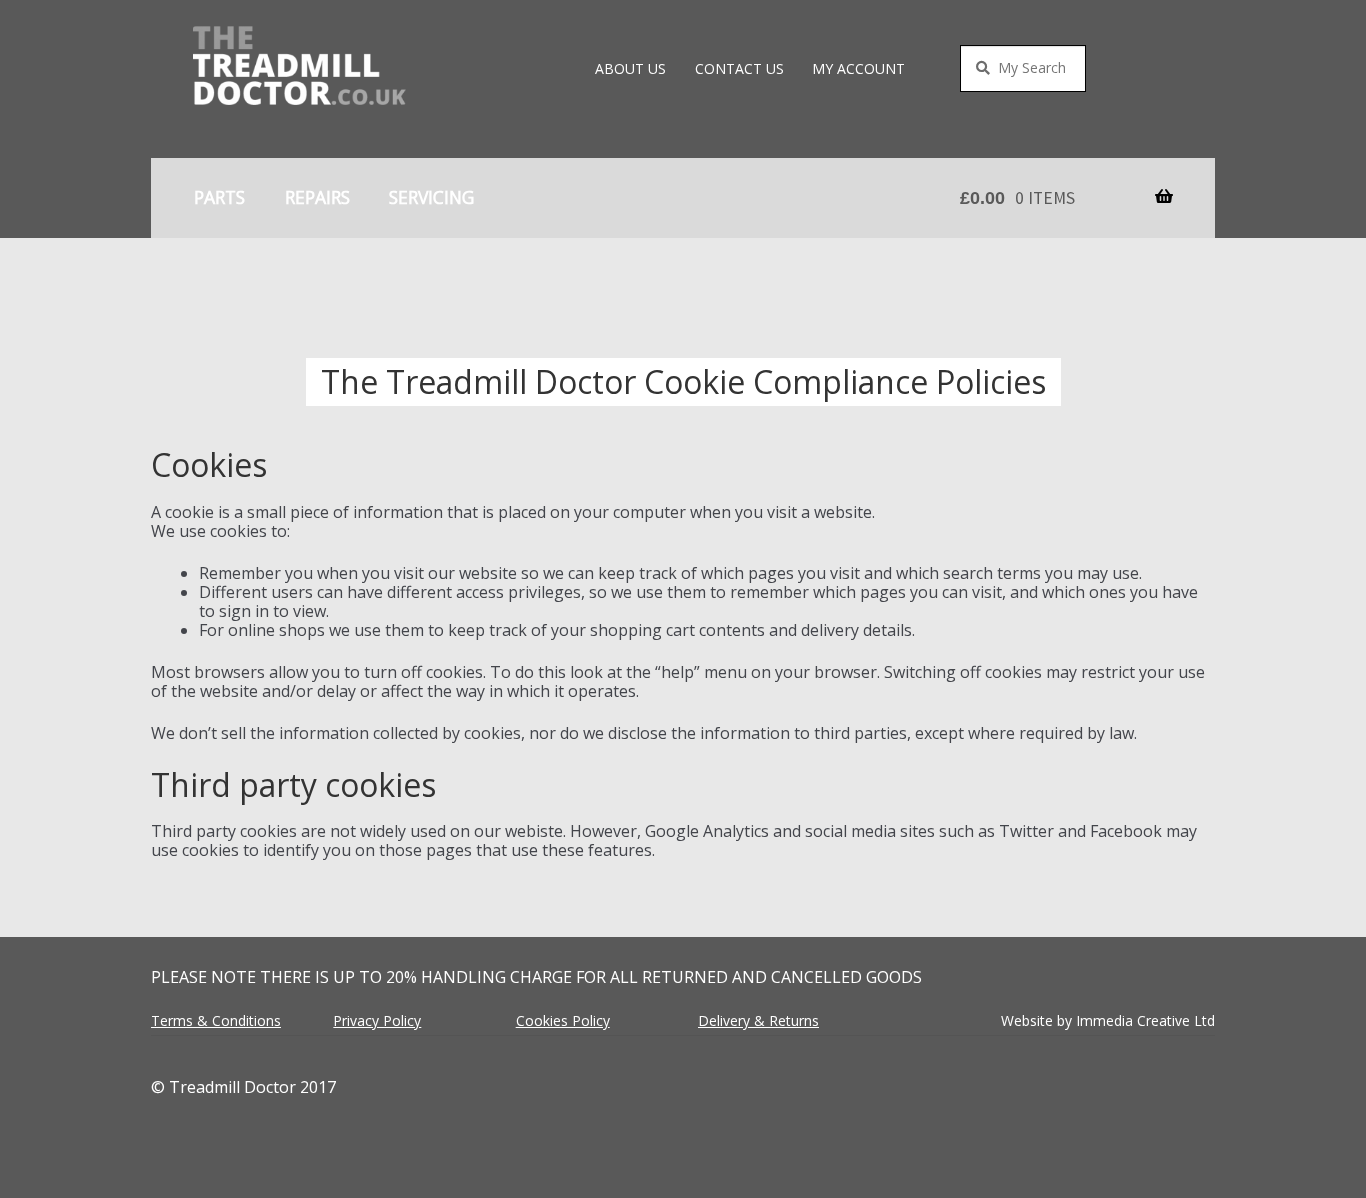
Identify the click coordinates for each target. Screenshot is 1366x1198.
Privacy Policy (377, 1020)
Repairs (317, 197)
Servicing (431, 197)
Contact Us (739, 68)
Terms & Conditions (216, 1020)
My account (858, 68)
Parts (219, 197)
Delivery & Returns (758, 1020)
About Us (630, 68)
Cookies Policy (563, 1020)
